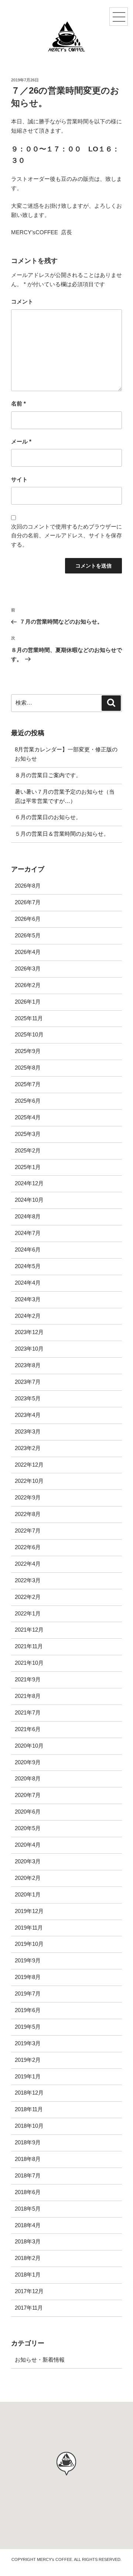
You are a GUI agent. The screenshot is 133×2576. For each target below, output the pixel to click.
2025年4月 (28, 1117)
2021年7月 (28, 1712)
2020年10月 (29, 1746)
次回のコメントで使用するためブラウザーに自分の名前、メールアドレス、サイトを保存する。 (66, 536)
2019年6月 (28, 2010)
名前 (18, 403)
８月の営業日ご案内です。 (48, 775)
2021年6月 (28, 1729)
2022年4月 (28, 1564)
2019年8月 (28, 1977)
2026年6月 (28, 919)
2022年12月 (29, 1465)
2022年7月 (28, 1531)
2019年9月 (28, 1960)
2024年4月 (28, 1283)
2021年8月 (28, 1696)
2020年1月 (28, 1894)
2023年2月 (28, 1448)
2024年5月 (28, 1266)
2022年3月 (28, 1580)
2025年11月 (29, 1018)
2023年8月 (28, 1365)
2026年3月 (28, 968)
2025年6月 (28, 1101)
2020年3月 (28, 1861)
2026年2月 (28, 985)
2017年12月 (29, 2291)
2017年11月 (29, 2308)
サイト (19, 479)
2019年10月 (29, 1944)
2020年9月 (28, 1762)
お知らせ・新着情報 (40, 2360)
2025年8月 (28, 1068)
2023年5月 (28, 1398)
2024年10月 (29, 1200)
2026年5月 (28, 935)
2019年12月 (29, 1911)
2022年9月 (28, 1497)
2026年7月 (28, 902)
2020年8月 (28, 1778)
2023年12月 (29, 1332)
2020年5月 (28, 1828)
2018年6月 (28, 2192)
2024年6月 (28, 1250)
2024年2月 (28, 1316)
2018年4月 (28, 2225)
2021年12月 (29, 1630)
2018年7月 (28, 2175)
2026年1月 (28, 1002)
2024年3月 (28, 1299)
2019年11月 (29, 1928)
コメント (22, 301)
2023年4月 (28, 1415)
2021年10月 (29, 1663)
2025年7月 (28, 1084)
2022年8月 (28, 1514)
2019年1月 (28, 2076)
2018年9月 (28, 2142)
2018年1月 (28, 2275)
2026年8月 (28, 886)
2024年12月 (29, 1183)
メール (21, 441)
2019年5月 (28, 2027)
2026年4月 (28, 952)
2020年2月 (28, 1878)
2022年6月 (28, 1547)
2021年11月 (29, 1646)
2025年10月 (29, 1034)
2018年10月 (29, 2126)
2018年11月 (29, 2109)
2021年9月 (28, 1679)
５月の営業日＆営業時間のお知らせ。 (62, 834)
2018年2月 (28, 2258)
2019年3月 (28, 2043)
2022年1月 (28, 1613)
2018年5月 (28, 2209)
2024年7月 (28, 1233)
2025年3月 (28, 1134)
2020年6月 (28, 1812)
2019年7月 (28, 1994)
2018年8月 (28, 2159)
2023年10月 (29, 1349)
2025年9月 (28, 1051)
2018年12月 (29, 2093)
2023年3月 (28, 1431)
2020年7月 (28, 1795)
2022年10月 (29, 1481)
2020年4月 (28, 1845)
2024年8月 (28, 1216)
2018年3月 (28, 2241)
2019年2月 (28, 2060)
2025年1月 (28, 1167)
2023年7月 (28, 1382)
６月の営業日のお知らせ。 (48, 817)
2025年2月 (28, 1150)
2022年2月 (28, 1597)
